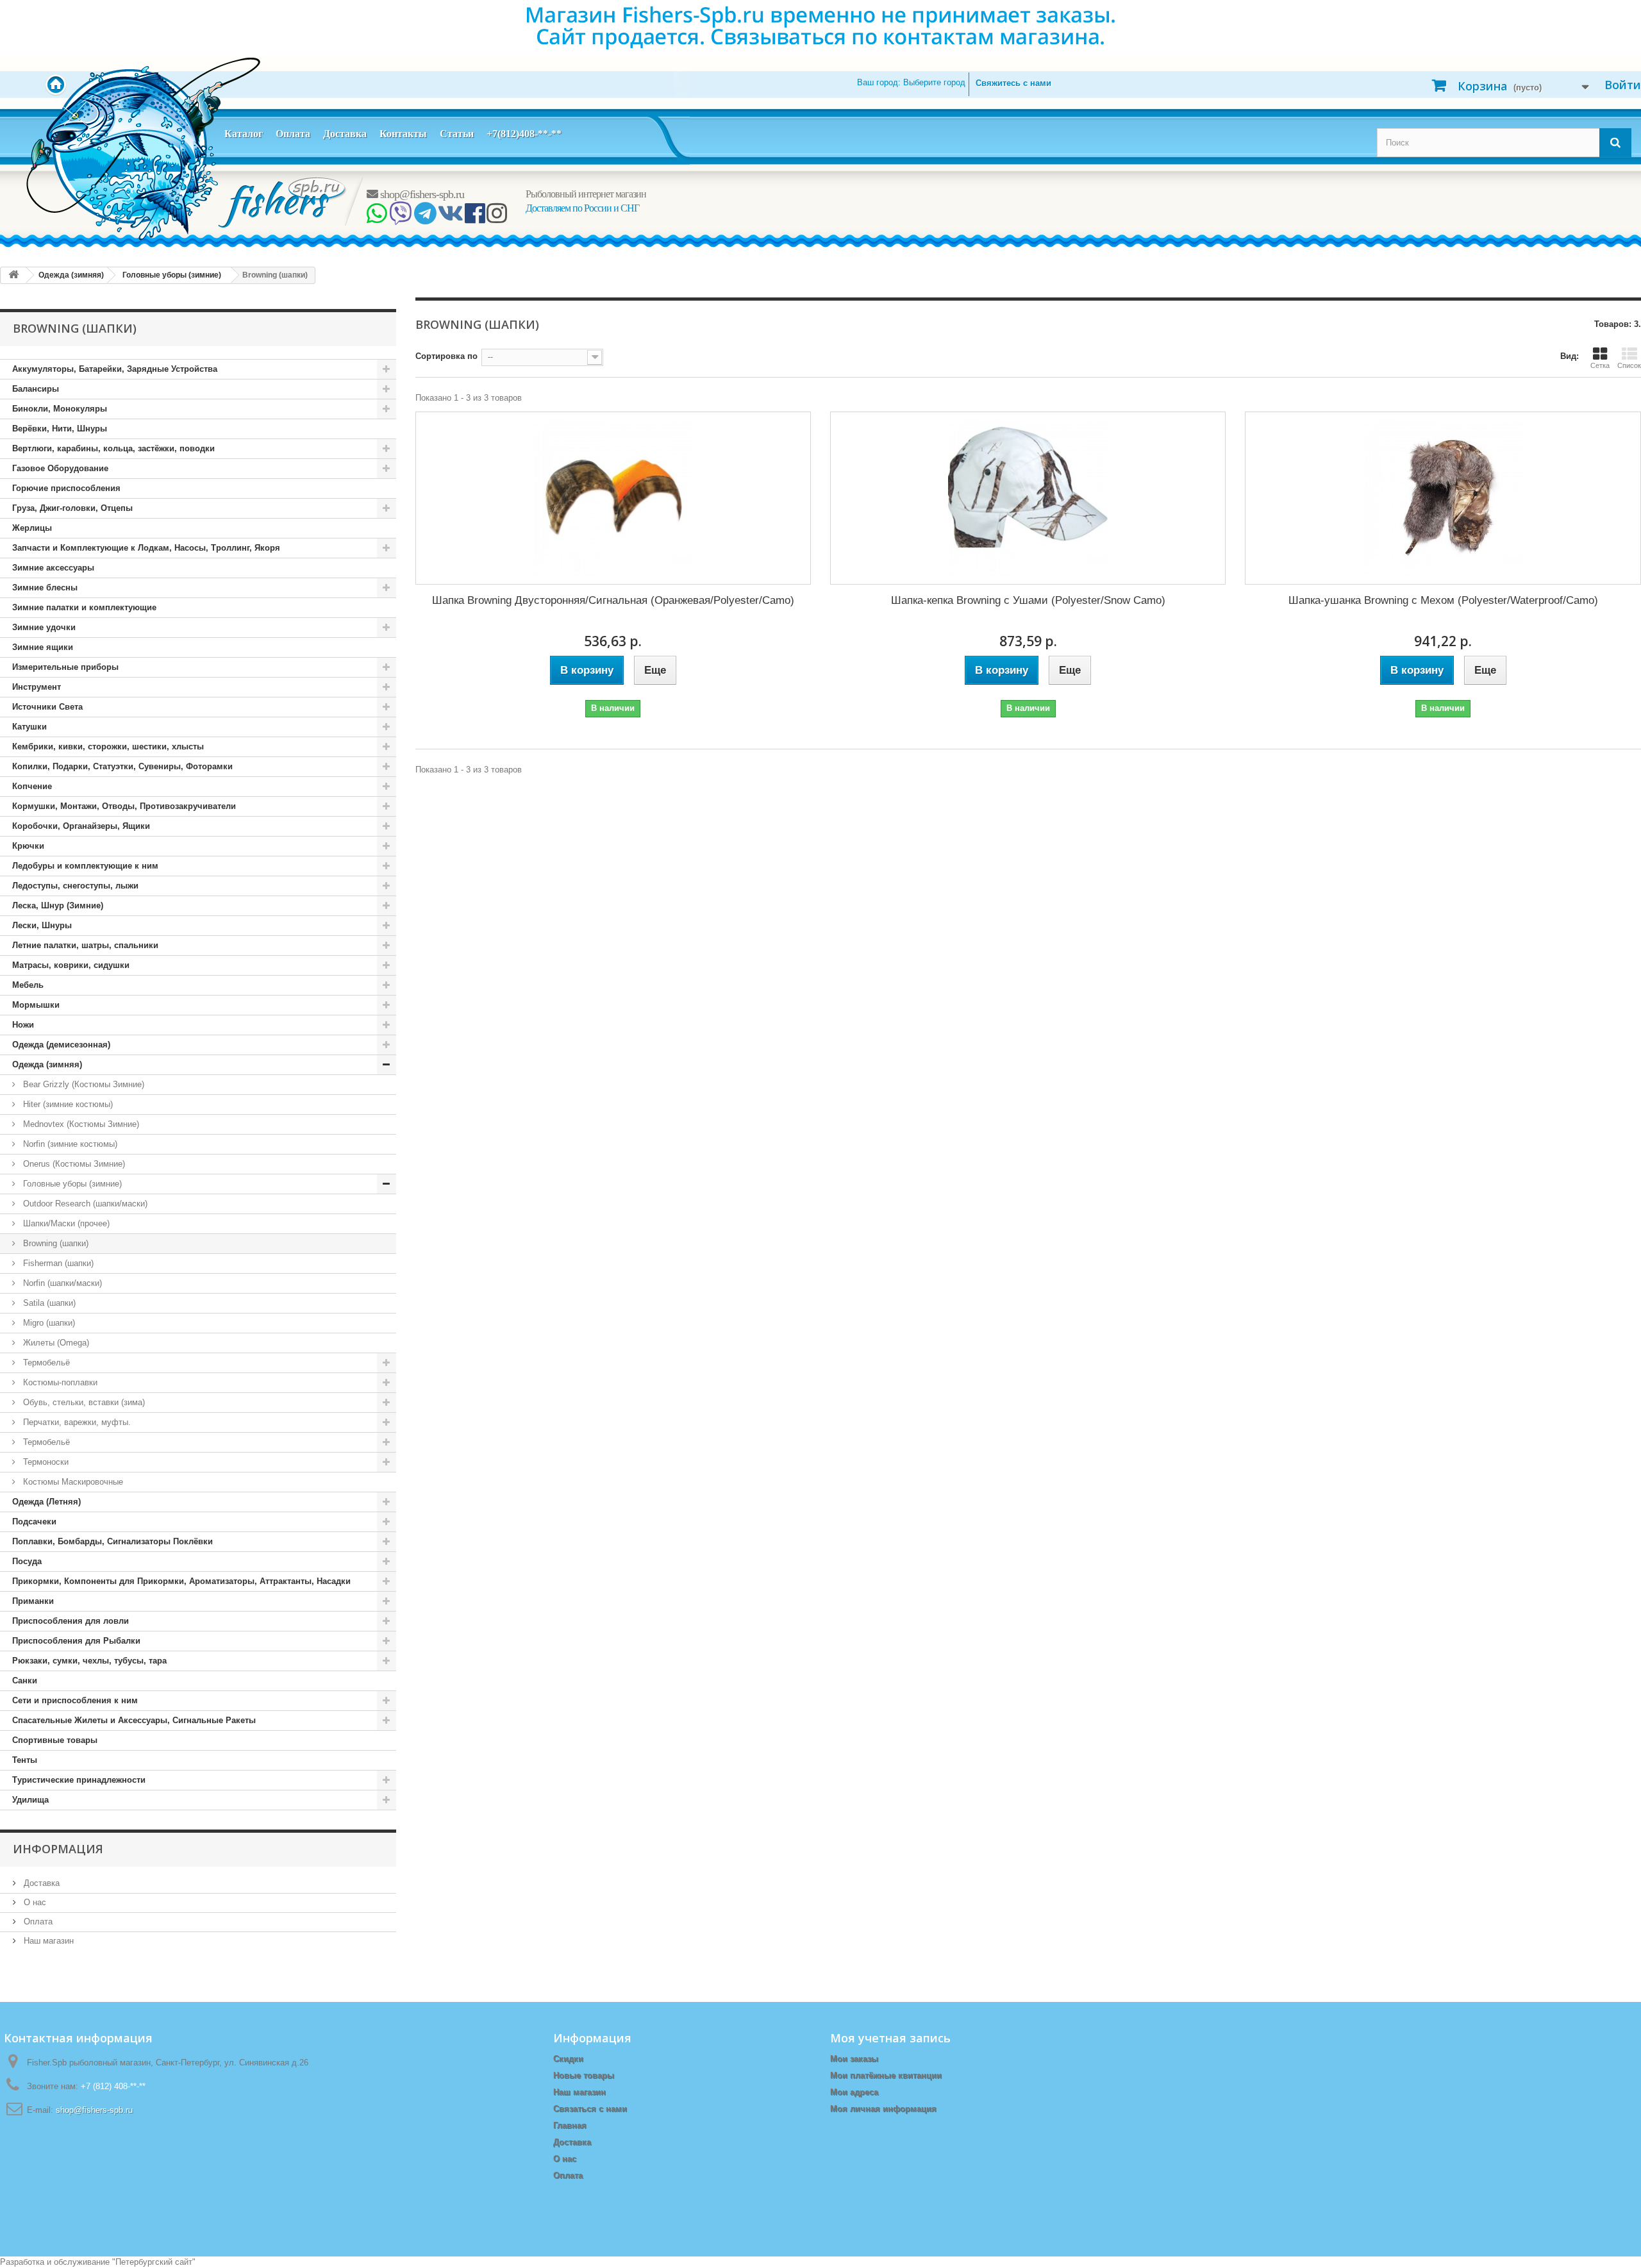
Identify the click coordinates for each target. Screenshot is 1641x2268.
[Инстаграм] (496, 218)
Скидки (568, 2059)
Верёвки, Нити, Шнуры (60, 429)
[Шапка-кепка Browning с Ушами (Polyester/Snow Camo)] (1028, 498)
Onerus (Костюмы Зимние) (73, 1164)
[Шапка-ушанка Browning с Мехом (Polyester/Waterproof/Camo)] (1443, 498)
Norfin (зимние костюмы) (69, 1144)
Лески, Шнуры (42, 925)
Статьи (457, 134)
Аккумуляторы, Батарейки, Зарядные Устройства (115, 369)
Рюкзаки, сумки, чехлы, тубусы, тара (89, 1661)
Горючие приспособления (66, 488)
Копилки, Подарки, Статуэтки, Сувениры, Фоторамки (122, 766)
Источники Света (47, 707)
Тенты (25, 1760)
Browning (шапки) (54, 1243)
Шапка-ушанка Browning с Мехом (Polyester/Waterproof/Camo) (1443, 600)
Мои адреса (854, 2092)
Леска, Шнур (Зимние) (58, 905)
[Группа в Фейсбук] (475, 218)
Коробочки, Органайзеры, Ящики (81, 826)
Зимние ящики (43, 647)
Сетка (1600, 365)
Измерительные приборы (65, 667)
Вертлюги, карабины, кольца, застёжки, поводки (113, 448)
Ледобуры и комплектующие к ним (85, 866)
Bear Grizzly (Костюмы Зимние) (82, 1084)
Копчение (32, 786)
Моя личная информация (883, 2109)
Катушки (29, 727)
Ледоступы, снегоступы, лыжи (75, 886)
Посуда (27, 1561)
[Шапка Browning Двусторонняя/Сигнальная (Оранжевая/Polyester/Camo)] (613, 498)
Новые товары (584, 2075)
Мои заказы (854, 2059)
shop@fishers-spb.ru (421, 194)
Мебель (28, 985)
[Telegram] (425, 218)
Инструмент (37, 687)
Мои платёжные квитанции (886, 2075)
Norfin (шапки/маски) (61, 1283)
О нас (34, 1902)
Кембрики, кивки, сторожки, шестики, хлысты (108, 746)
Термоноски (45, 1462)
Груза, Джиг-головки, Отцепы (72, 508)
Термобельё (45, 1363)
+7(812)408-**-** (524, 134)
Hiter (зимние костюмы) (67, 1104)
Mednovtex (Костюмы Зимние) (80, 1124)
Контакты (403, 134)
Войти (1623, 85)
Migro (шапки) (48, 1323)
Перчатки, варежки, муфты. (76, 1422)
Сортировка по (446, 356)
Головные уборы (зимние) (71, 1184)
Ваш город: (911, 82)
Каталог (244, 134)
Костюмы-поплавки (59, 1382)
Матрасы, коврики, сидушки (71, 965)
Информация (58, 1849)
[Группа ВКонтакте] (450, 218)
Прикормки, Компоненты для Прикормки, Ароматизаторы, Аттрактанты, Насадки (181, 1581)
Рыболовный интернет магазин (586, 194)
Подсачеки (34, 1522)
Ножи (23, 1025)
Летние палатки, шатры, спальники (85, 945)
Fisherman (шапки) (57, 1263)
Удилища (30, 1800)
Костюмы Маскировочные (72, 1482)
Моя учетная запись (890, 2038)
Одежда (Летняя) (46, 1502)
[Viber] (400, 218)
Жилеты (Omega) (55, 1343)
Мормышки (36, 1005)
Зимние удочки (44, 627)
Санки (25, 1680)
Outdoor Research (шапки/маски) (84, 1204)
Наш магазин (47, 1941)
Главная (570, 2125)
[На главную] (13, 275)
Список (1629, 365)
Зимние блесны (45, 588)
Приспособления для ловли (71, 1621)
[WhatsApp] (377, 218)
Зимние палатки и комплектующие (84, 607)
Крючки (28, 846)
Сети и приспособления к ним (75, 1700)
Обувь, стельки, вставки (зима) (83, 1402)
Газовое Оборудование (60, 468)
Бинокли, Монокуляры (60, 409)
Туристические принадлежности (79, 1780)
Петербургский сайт (154, 2262)
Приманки (33, 1601)
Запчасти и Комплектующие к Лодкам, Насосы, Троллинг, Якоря (146, 548)
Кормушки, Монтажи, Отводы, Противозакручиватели (124, 806)
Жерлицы (32, 528)
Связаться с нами (590, 2109)
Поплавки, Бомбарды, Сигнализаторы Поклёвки (112, 1541)
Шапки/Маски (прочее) (65, 1223)
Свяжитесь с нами (1013, 83)
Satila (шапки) (48, 1303)
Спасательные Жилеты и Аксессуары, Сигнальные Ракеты (134, 1720)
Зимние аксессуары (53, 568)
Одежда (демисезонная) (61, 1045)
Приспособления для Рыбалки (76, 1641)
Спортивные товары (55, 1740)
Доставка (345, 134)
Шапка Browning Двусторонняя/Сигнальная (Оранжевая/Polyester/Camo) (613, 600)
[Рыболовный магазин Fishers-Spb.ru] (283, 202)
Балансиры (36, 389)
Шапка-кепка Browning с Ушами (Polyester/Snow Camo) (1028, 600)
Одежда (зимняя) (47, 1064)
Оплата (293, 134)
